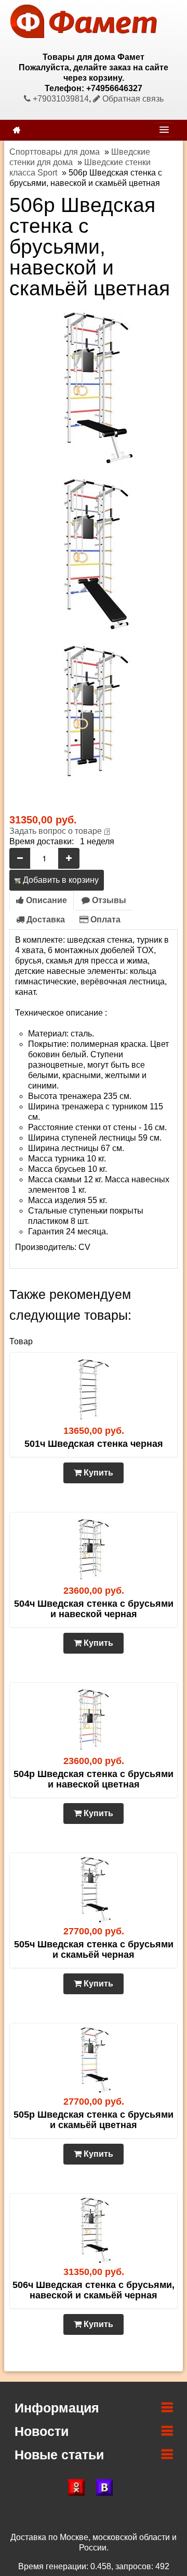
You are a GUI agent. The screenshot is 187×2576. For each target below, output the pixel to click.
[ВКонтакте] (108, 2487)
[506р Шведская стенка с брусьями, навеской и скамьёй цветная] (94, 387)
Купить (97, 1473)
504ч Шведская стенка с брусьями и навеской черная (94, 1609)
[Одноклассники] (79, 2487)
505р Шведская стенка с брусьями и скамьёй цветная (94, 2120)
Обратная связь (132, 99)
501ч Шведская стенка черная (94, 1444)
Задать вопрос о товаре (56, 831)
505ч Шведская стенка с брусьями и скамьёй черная (94, 1949)
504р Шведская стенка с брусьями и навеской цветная (94, 1779)
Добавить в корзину (60, 880)
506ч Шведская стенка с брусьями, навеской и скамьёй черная (94, 2290)
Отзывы (108, 900)
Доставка (45, 920)
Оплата (104, 920)
